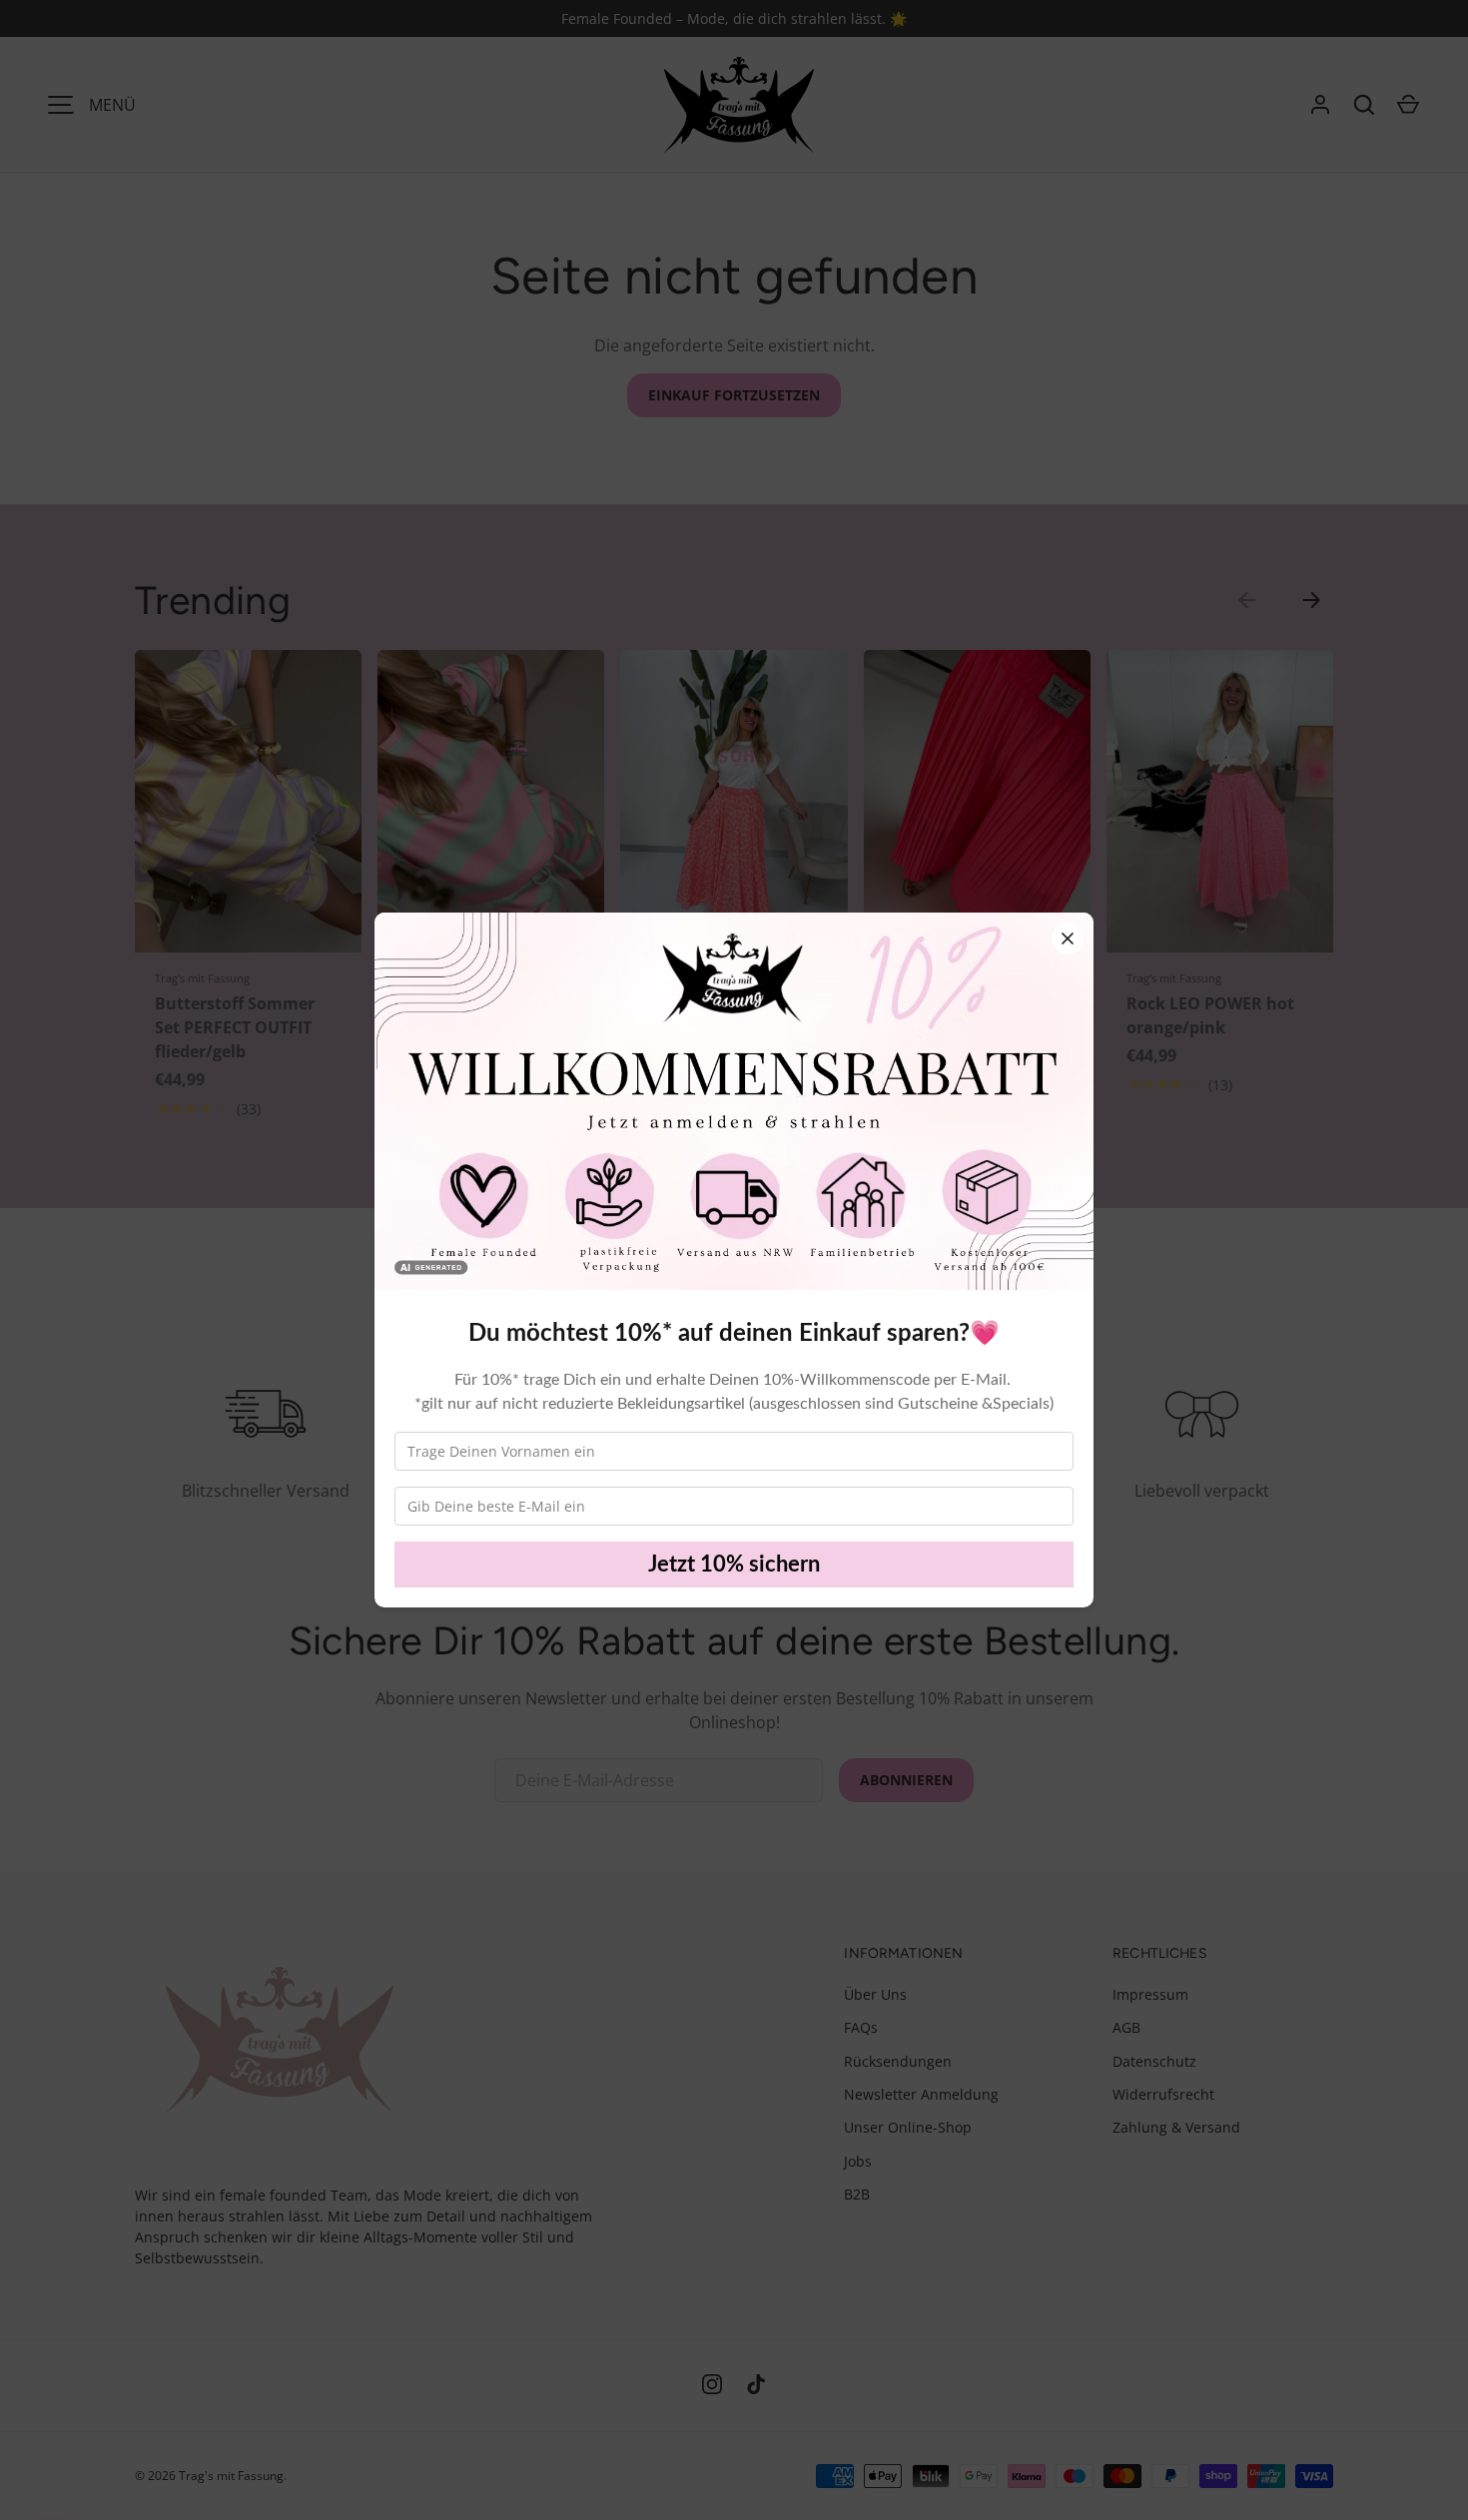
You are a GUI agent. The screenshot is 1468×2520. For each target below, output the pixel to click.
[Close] (1068, 939)
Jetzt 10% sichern (734, 1565)
